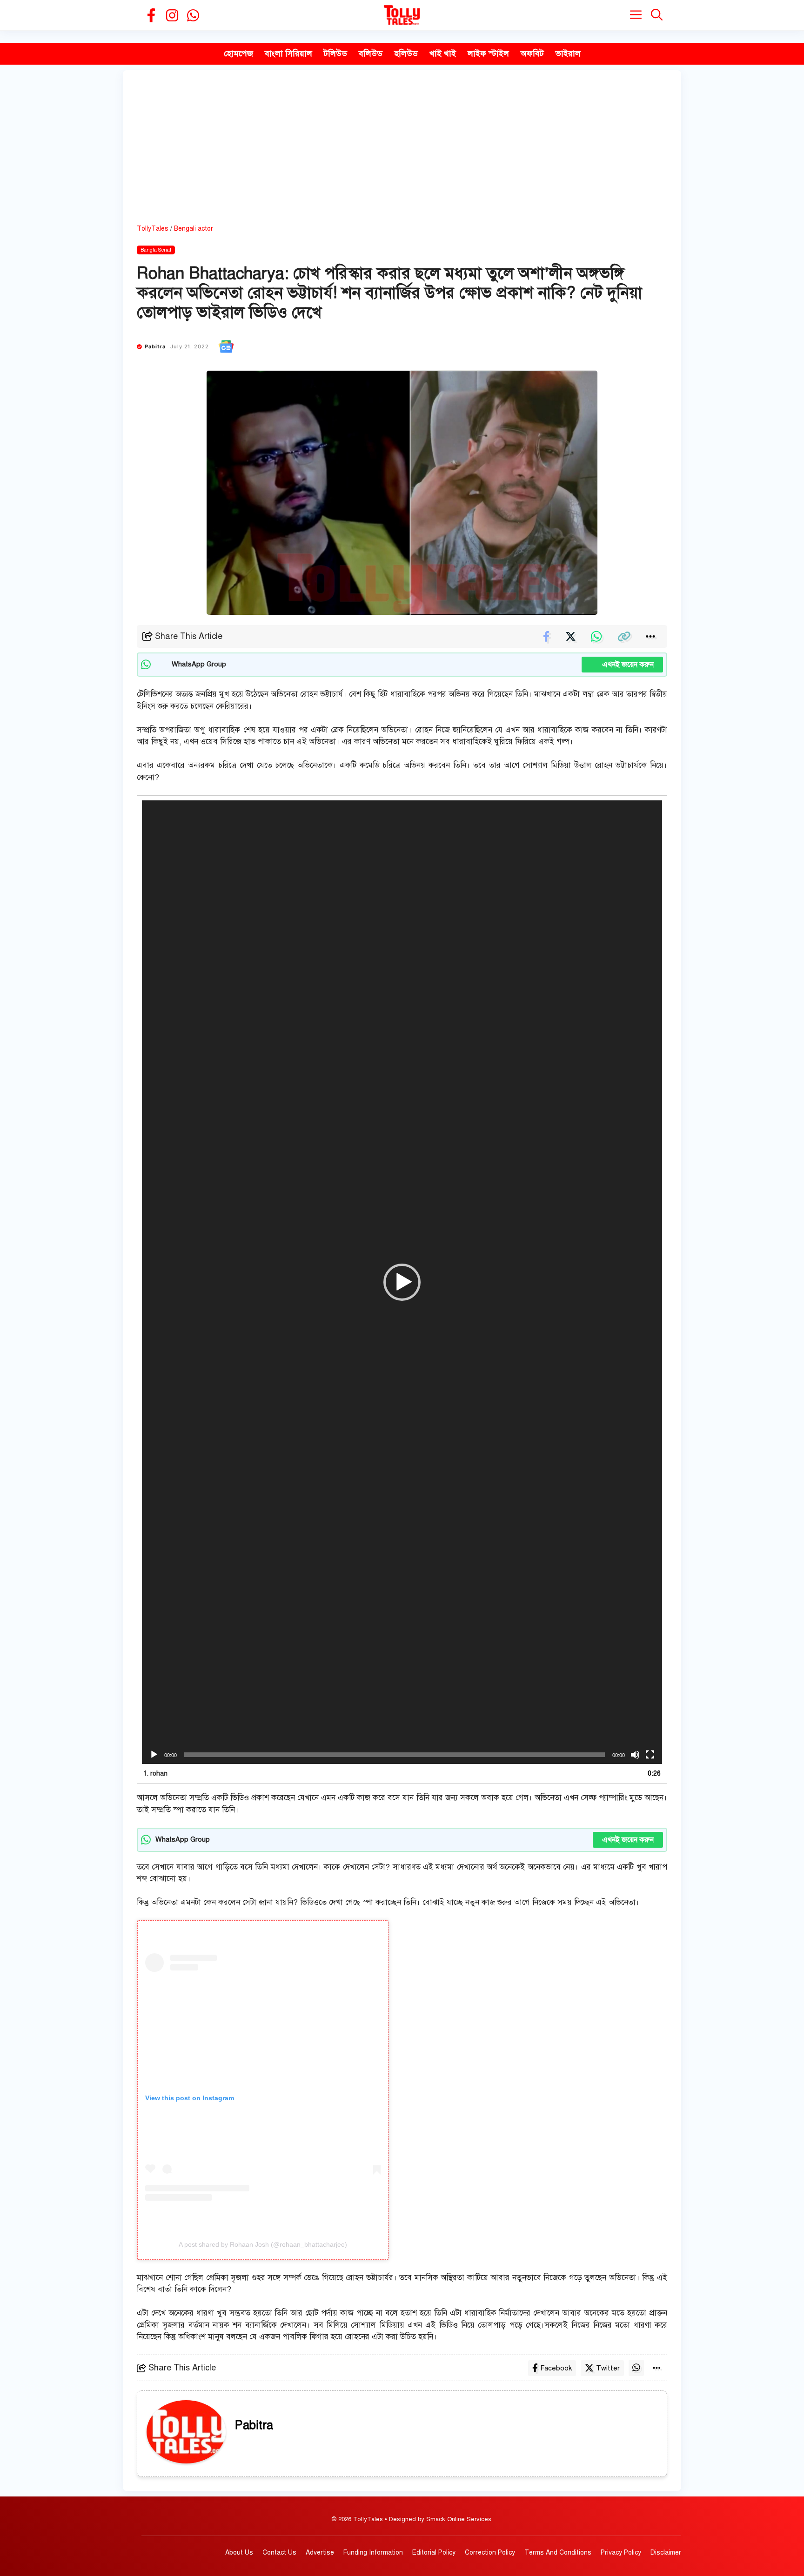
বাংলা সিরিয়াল (288, 53)
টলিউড (335, 53)
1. (155, 1774)
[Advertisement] (402, 154)
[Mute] (635, 1755)
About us (239, 2553)
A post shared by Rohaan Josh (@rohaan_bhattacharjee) (263, 2244)
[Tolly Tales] (402, 15)
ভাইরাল (568, 53)
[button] (657, 15)
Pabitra (155, 346)
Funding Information (373, 2553)
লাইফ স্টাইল (488, 53)
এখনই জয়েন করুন (622, 665)
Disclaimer (666, 2553)
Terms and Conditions (558, 2553)
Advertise (320, 2553)
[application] (402, 1282)
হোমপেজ (238, 53)
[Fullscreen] (650, 1755)
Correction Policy (490, 2553)
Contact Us (279, 2553)
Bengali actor (194, 229)
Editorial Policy (434, 2553)
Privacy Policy (621, 2553)
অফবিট (532, 53)
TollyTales (153, 229)
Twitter (608, 2368)
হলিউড (406, 53)
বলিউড (371, 53)
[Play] (154, 1755)
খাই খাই (443, 53)
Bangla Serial (156, 250)
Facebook (556, 2368)
